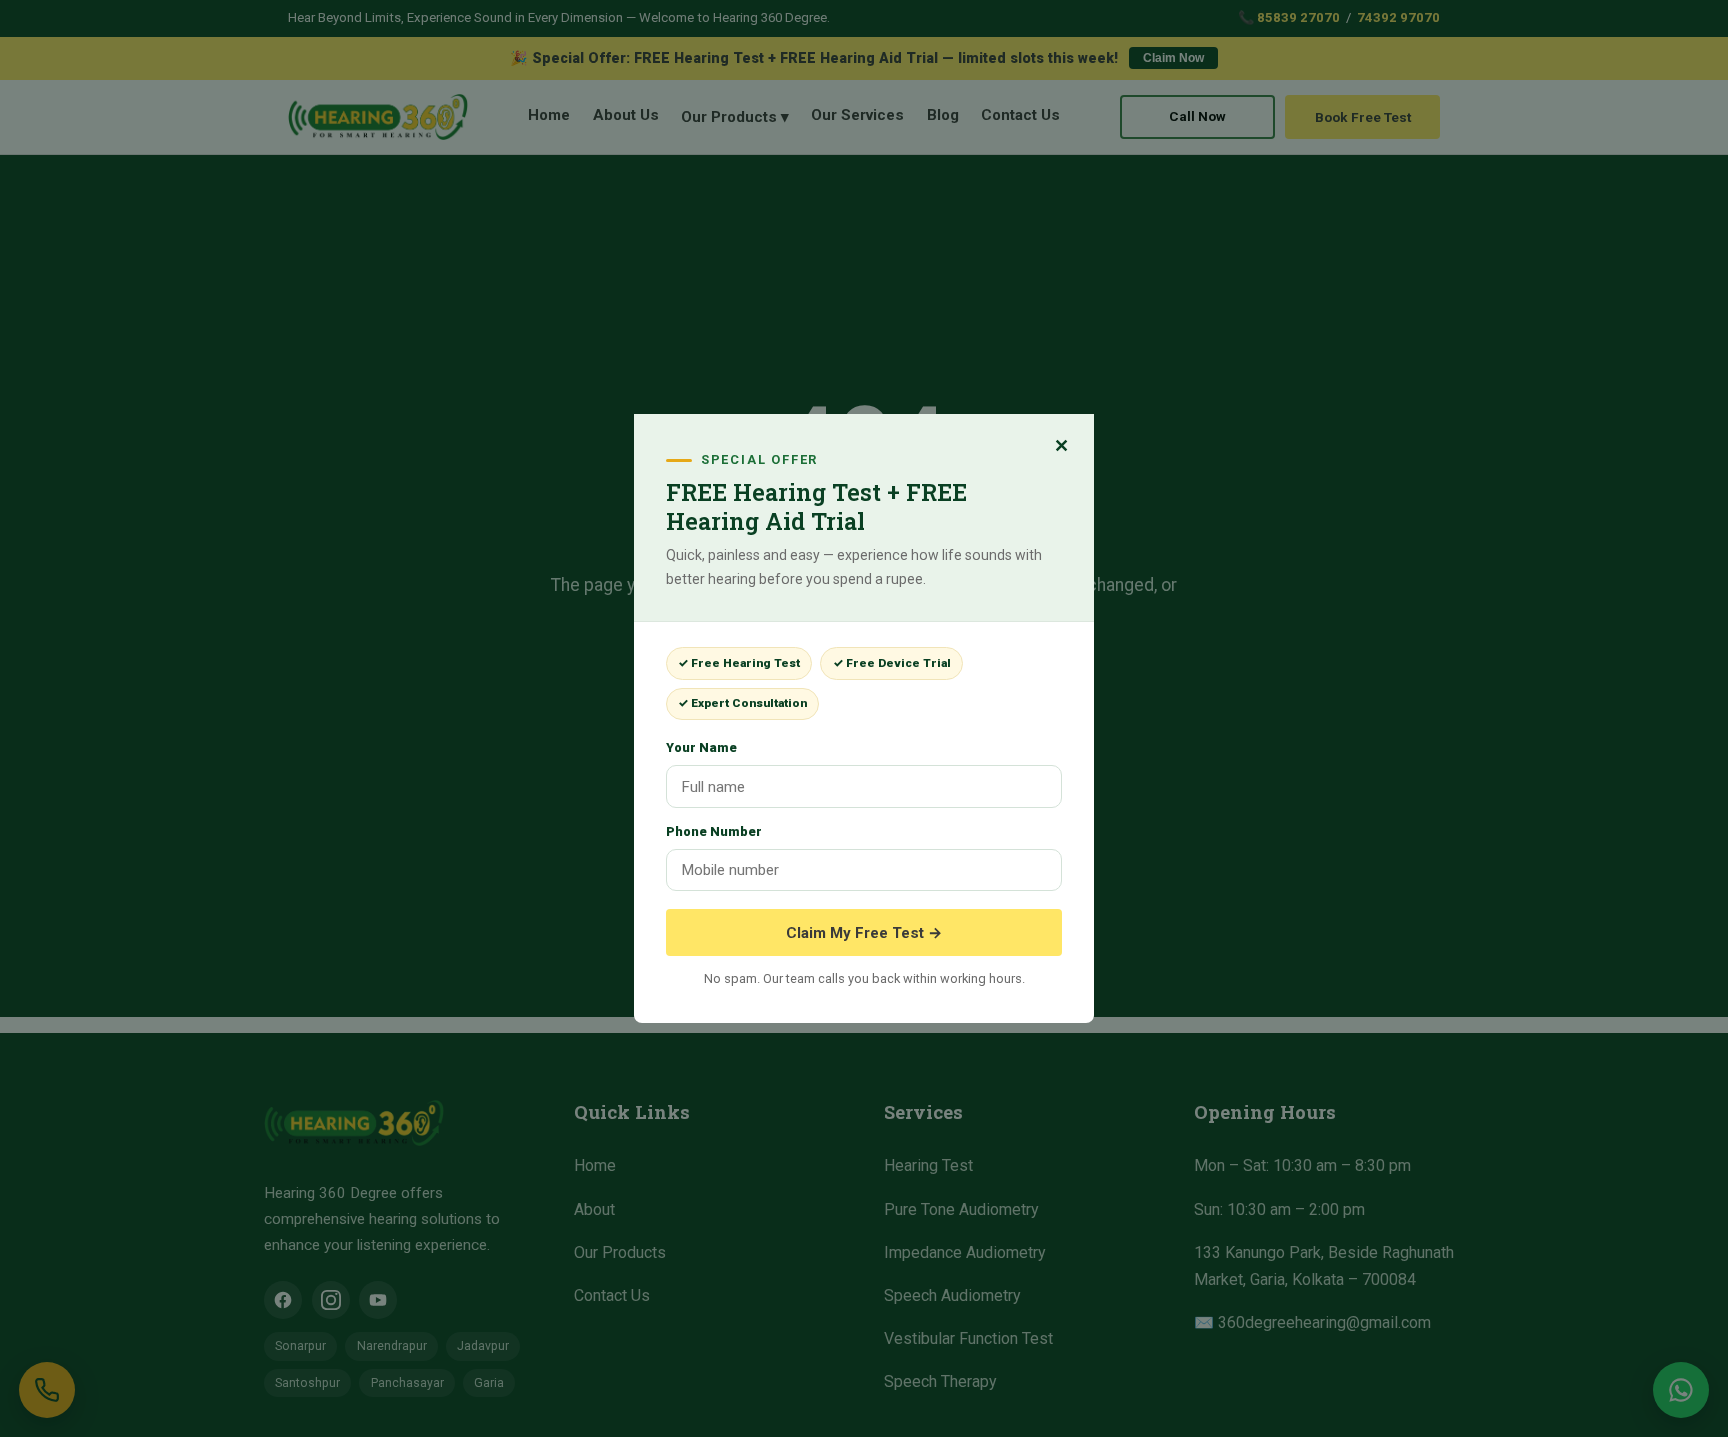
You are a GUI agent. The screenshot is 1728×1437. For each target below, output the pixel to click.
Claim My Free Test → (864, 933)
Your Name (701, 747)
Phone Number (714, 831)
